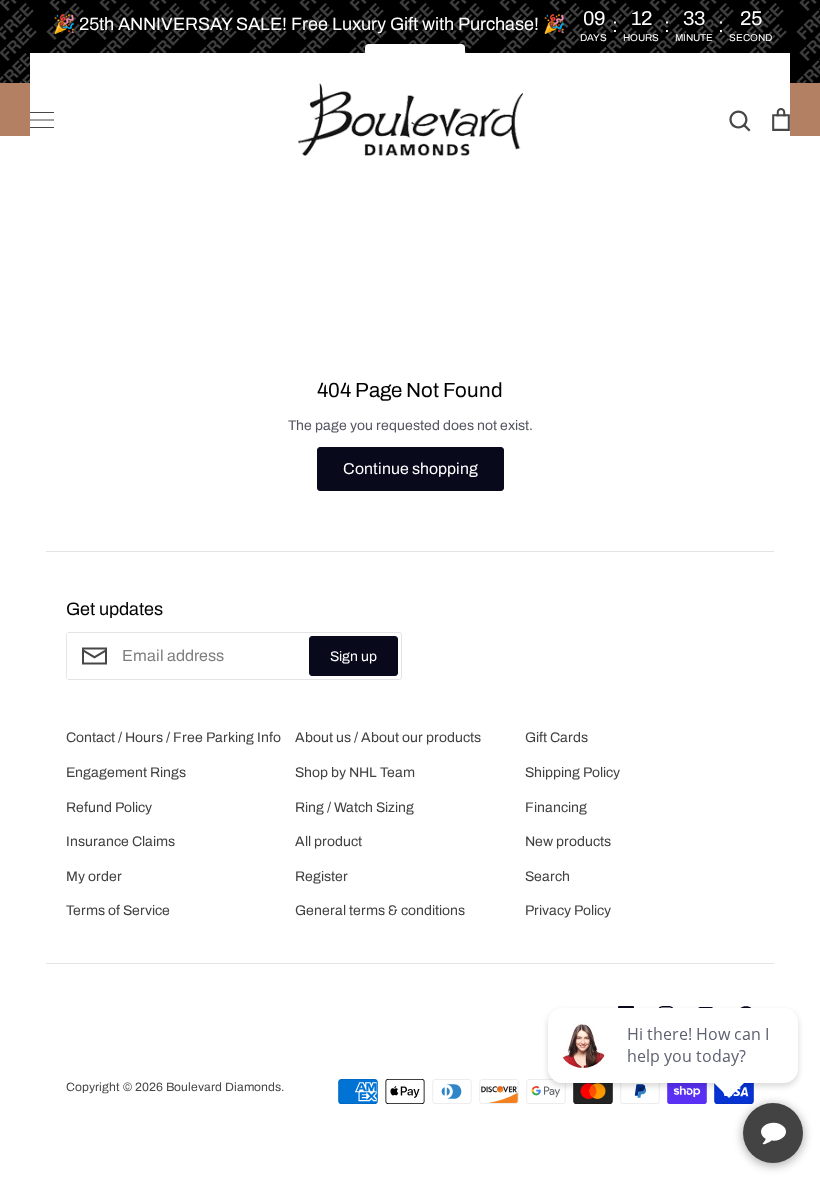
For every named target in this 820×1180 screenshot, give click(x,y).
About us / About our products (388, 737)
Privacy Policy (568, 910)
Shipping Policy (572, 772)
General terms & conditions (380, 910)
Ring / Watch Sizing (354, 807)
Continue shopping (410, 468)
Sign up (353, 656)
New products (568, 841)
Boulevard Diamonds (223, 1087)
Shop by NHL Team (355, 772)
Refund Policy (109, 807)
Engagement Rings (126, 772)
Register (321, 876)
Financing (556, 807)
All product (328, 841)
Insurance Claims (120, 841)
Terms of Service (118, 910)
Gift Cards (556, 737)
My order (94, 876)
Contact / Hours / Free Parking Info (173, 737)
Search (547, 876)
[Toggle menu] (42, 120)
